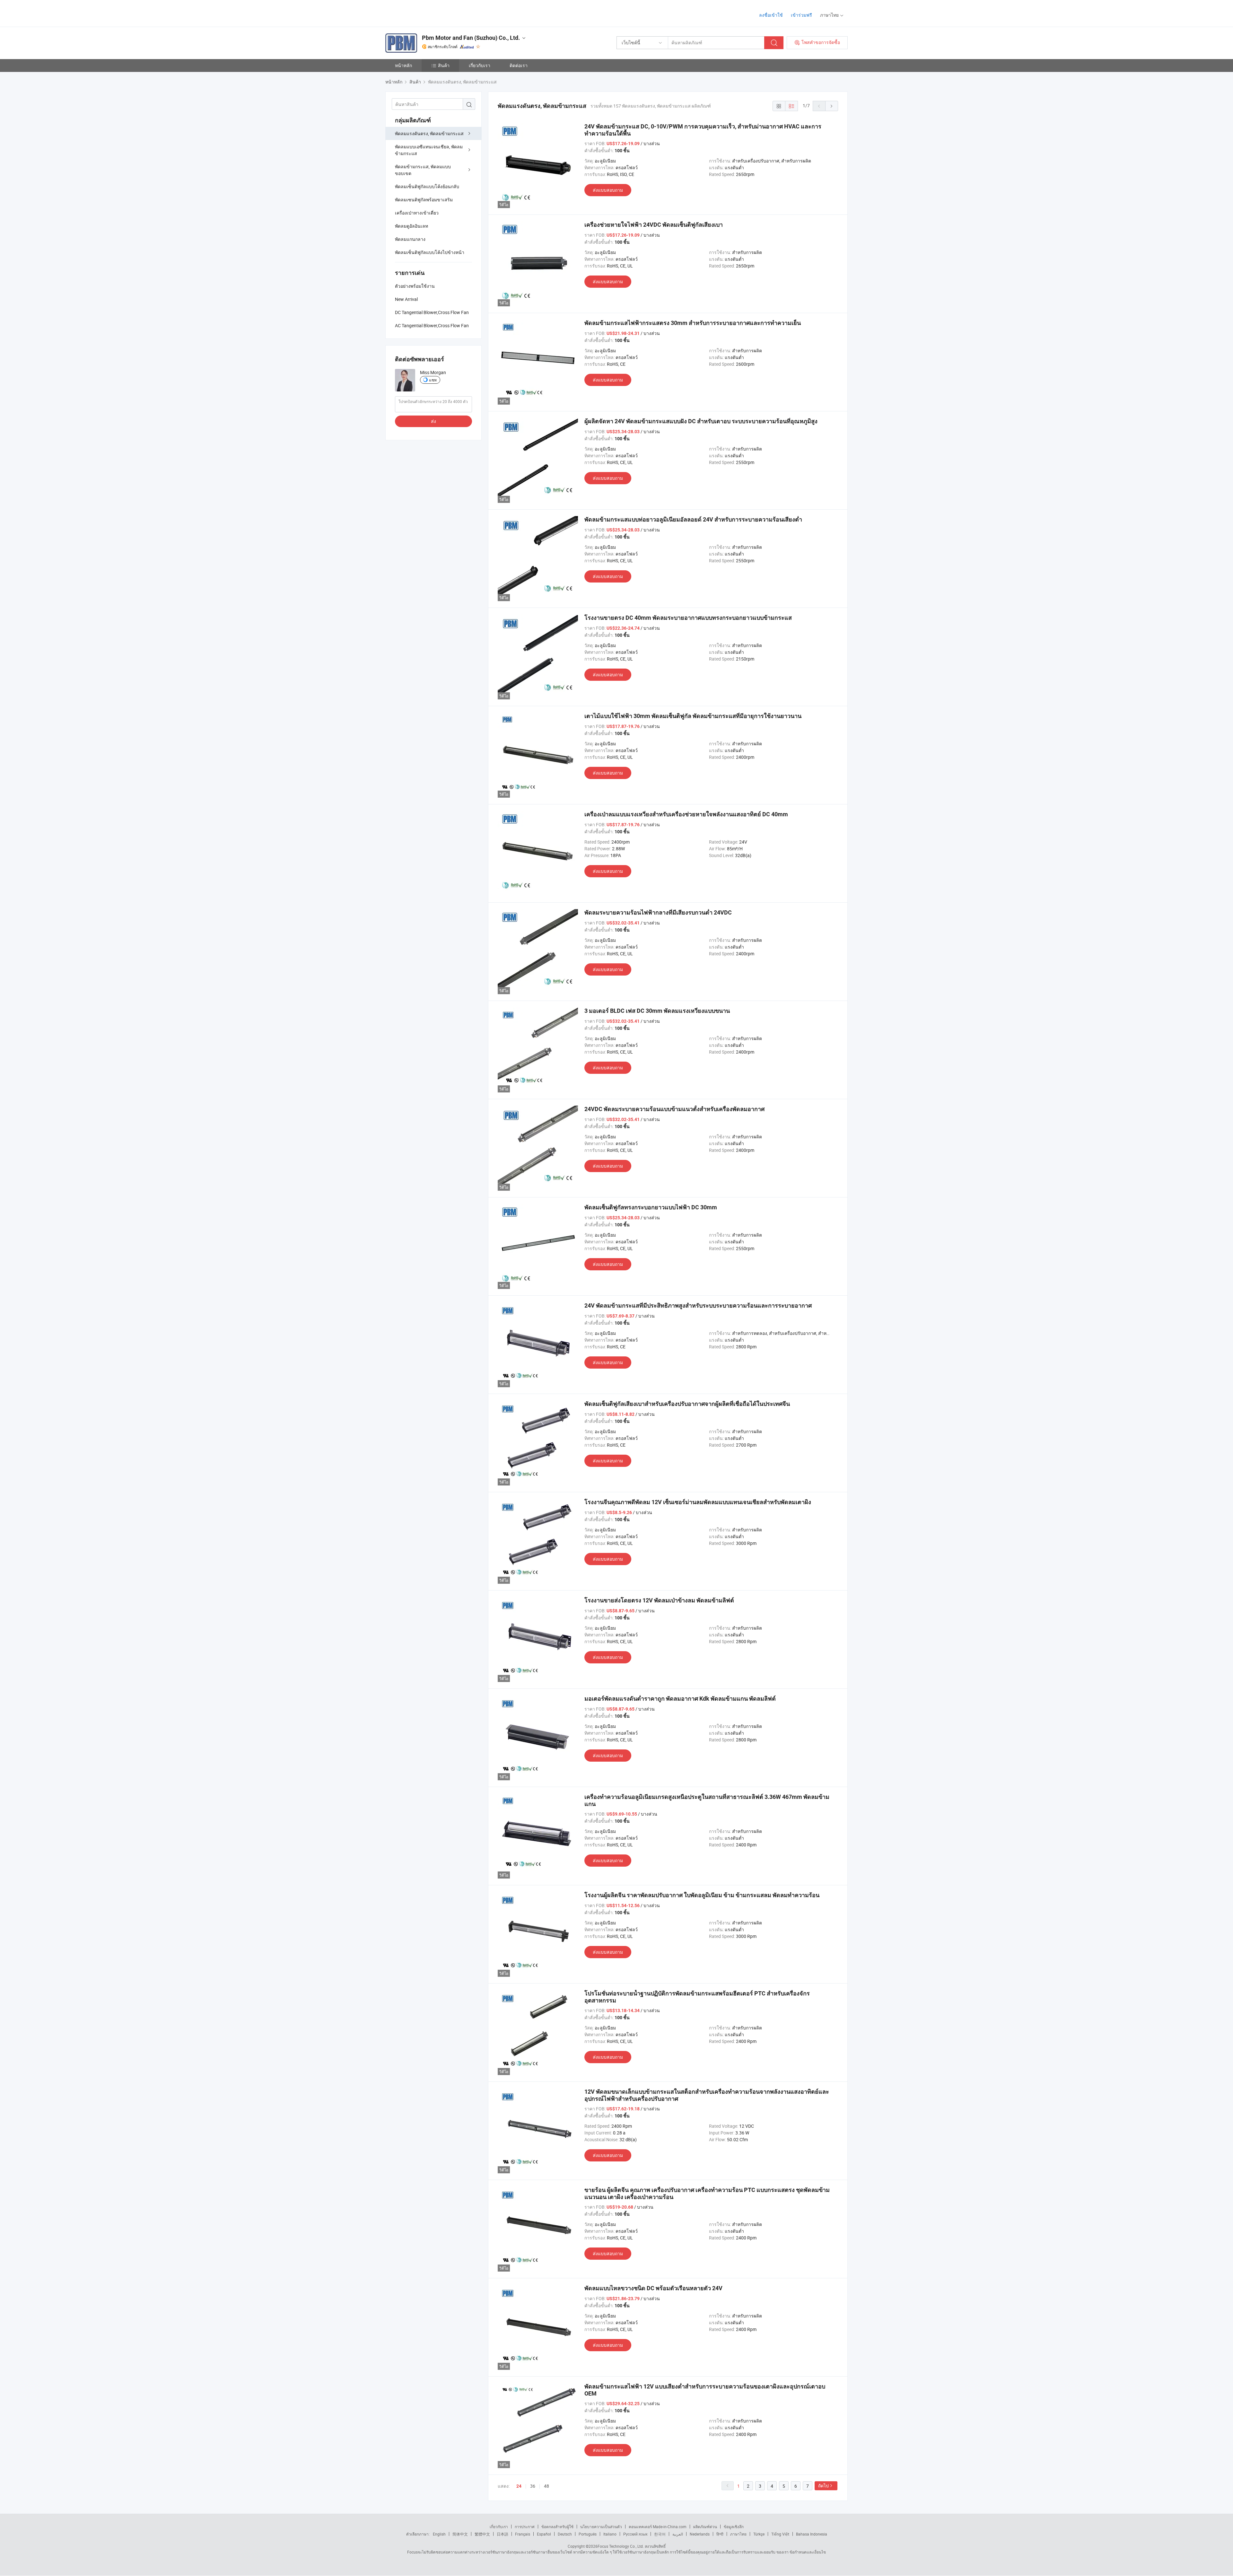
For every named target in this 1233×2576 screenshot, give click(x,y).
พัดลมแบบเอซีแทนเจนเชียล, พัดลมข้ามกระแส (429, 150)
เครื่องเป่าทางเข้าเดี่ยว (417, 213)
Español (544, 2534)
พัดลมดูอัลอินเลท (411, 226)
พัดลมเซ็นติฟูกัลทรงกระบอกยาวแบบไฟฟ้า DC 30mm (651, 1207)
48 (547, 2486)
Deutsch (565, 2534)
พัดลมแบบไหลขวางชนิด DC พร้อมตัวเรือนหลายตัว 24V (653, 2288)
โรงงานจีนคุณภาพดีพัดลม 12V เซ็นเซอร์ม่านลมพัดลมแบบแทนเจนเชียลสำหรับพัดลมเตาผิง (698, 1502)
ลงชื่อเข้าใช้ (771, 15)
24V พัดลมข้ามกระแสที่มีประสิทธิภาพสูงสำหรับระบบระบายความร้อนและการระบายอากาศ (698, 1306)
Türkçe (759, 2534)
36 (533, 2486)
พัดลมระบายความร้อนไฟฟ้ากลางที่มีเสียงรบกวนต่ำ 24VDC (658, 912)
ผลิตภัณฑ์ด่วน (705, 2527)
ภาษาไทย (738, 2534)
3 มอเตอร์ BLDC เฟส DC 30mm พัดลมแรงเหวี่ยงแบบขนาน (657, 1011)
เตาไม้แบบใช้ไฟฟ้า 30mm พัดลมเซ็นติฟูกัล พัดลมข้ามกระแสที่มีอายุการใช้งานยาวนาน (693, 716)
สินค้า (444, 65)
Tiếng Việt (780, 2534)
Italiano (610, 2534)
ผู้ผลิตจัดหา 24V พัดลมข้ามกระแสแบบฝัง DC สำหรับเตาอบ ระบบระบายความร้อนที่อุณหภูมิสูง (701, 421)
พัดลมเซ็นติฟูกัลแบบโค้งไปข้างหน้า (430, 252)
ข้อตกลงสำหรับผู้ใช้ (557, 2527)
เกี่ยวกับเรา (480, 65)
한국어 (660, 2534)
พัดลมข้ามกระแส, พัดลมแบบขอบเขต (423, 170)
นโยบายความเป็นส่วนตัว (601, 2527)
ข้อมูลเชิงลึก (734, 2527)
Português (588, 2534)
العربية (678, 2534)
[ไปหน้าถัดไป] (832, 106)
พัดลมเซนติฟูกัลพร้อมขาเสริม (424, 200)
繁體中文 (482, 2534)
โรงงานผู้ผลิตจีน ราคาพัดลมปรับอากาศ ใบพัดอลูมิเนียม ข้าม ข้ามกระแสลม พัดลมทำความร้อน (702, 1895)
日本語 (503, 2534)
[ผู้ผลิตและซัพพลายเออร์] (427, 13)
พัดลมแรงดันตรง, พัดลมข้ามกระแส (429, 133)
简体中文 (460, 2534)
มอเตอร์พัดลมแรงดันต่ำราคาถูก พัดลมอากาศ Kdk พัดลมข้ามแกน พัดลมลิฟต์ (680, 1699)
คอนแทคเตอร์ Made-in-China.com (658, 2527)
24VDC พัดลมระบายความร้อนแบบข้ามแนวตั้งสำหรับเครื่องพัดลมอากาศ (674, 1109)
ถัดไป (823, 2486)
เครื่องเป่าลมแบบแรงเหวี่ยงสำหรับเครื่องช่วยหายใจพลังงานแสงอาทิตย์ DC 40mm (686, 814)
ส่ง (433, 421)
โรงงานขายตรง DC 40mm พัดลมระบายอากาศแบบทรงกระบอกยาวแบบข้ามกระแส (688, 618)
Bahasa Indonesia (812, 2534)
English (439, 2534)
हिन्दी (720, 2534)
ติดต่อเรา (519, 65)
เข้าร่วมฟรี (801, 15)
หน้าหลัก (403, 65)
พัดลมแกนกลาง (410, 239)
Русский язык (635, 2534)
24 (519, 2486)
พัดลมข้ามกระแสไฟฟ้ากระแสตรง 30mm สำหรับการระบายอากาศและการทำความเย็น (693, 323)
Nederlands (700, 2534)
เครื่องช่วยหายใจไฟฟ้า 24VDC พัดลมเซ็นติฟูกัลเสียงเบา (654, 225)
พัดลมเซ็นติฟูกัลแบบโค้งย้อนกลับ (427, 186)
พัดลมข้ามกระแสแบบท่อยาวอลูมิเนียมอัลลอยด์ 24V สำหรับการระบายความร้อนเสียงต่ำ (693, 519)
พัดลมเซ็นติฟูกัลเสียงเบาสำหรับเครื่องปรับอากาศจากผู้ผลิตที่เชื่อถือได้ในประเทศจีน (687, 1404)
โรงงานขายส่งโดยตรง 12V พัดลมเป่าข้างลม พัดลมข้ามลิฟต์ (659, 1600)
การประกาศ (525, 2527)
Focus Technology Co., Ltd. (621, 2546)
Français (523, 2534)
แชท (433, 380)
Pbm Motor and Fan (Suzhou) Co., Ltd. (471, 38)
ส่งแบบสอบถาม (608, 190)
